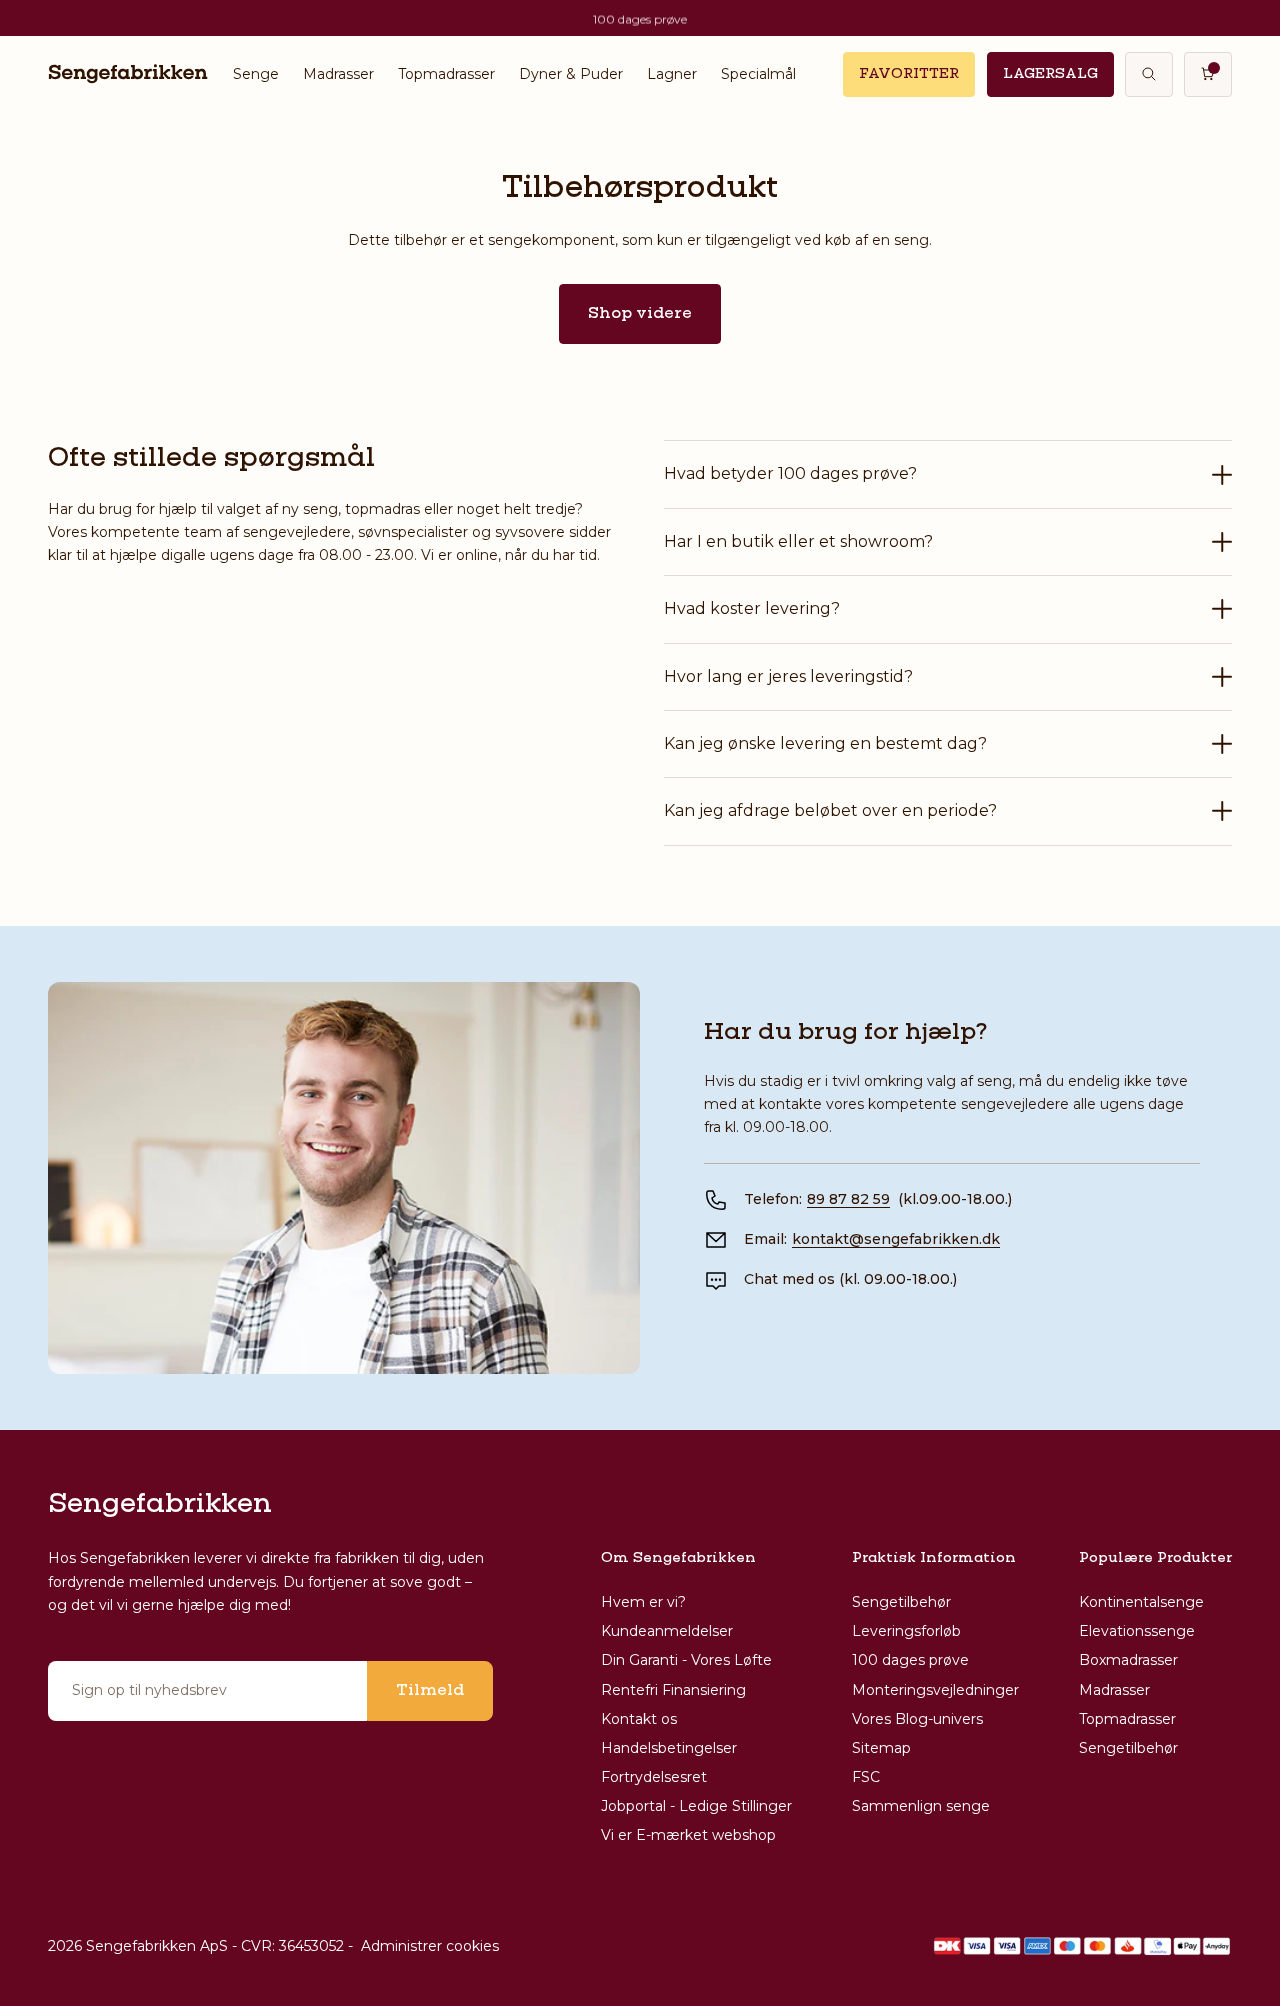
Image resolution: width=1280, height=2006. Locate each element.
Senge (256, 74)
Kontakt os (639, 1719)
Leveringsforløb (906, 1631)
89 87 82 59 (848, 1199)
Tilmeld (430, 1691)
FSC (866, 1777)
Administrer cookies (430, 1946)
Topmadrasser (446, 74)
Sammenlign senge (921, 1806)
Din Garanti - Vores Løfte (686, 1660)
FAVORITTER (909, 74)
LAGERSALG (1050, 74)
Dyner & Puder (571, 74)
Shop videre (640, 314)
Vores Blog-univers (917, 1719)
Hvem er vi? (643, 1602)
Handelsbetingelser (669, 1748)
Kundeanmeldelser (667, 1631)
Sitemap (881, 1748)
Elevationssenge (1137, 1631)
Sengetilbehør (901, 1602)
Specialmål (758, 74)
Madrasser (338, 74)
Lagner (672, 74)
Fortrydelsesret (654, 1777)
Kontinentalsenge (1141, 1602)
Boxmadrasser (1128, 1660)
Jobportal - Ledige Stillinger (696, 1806)
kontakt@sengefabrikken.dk (896, 1239)
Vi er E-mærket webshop (688, 1835)
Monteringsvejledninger (935, 1690)
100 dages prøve (910, 1660)
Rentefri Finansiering (673, 1690)
